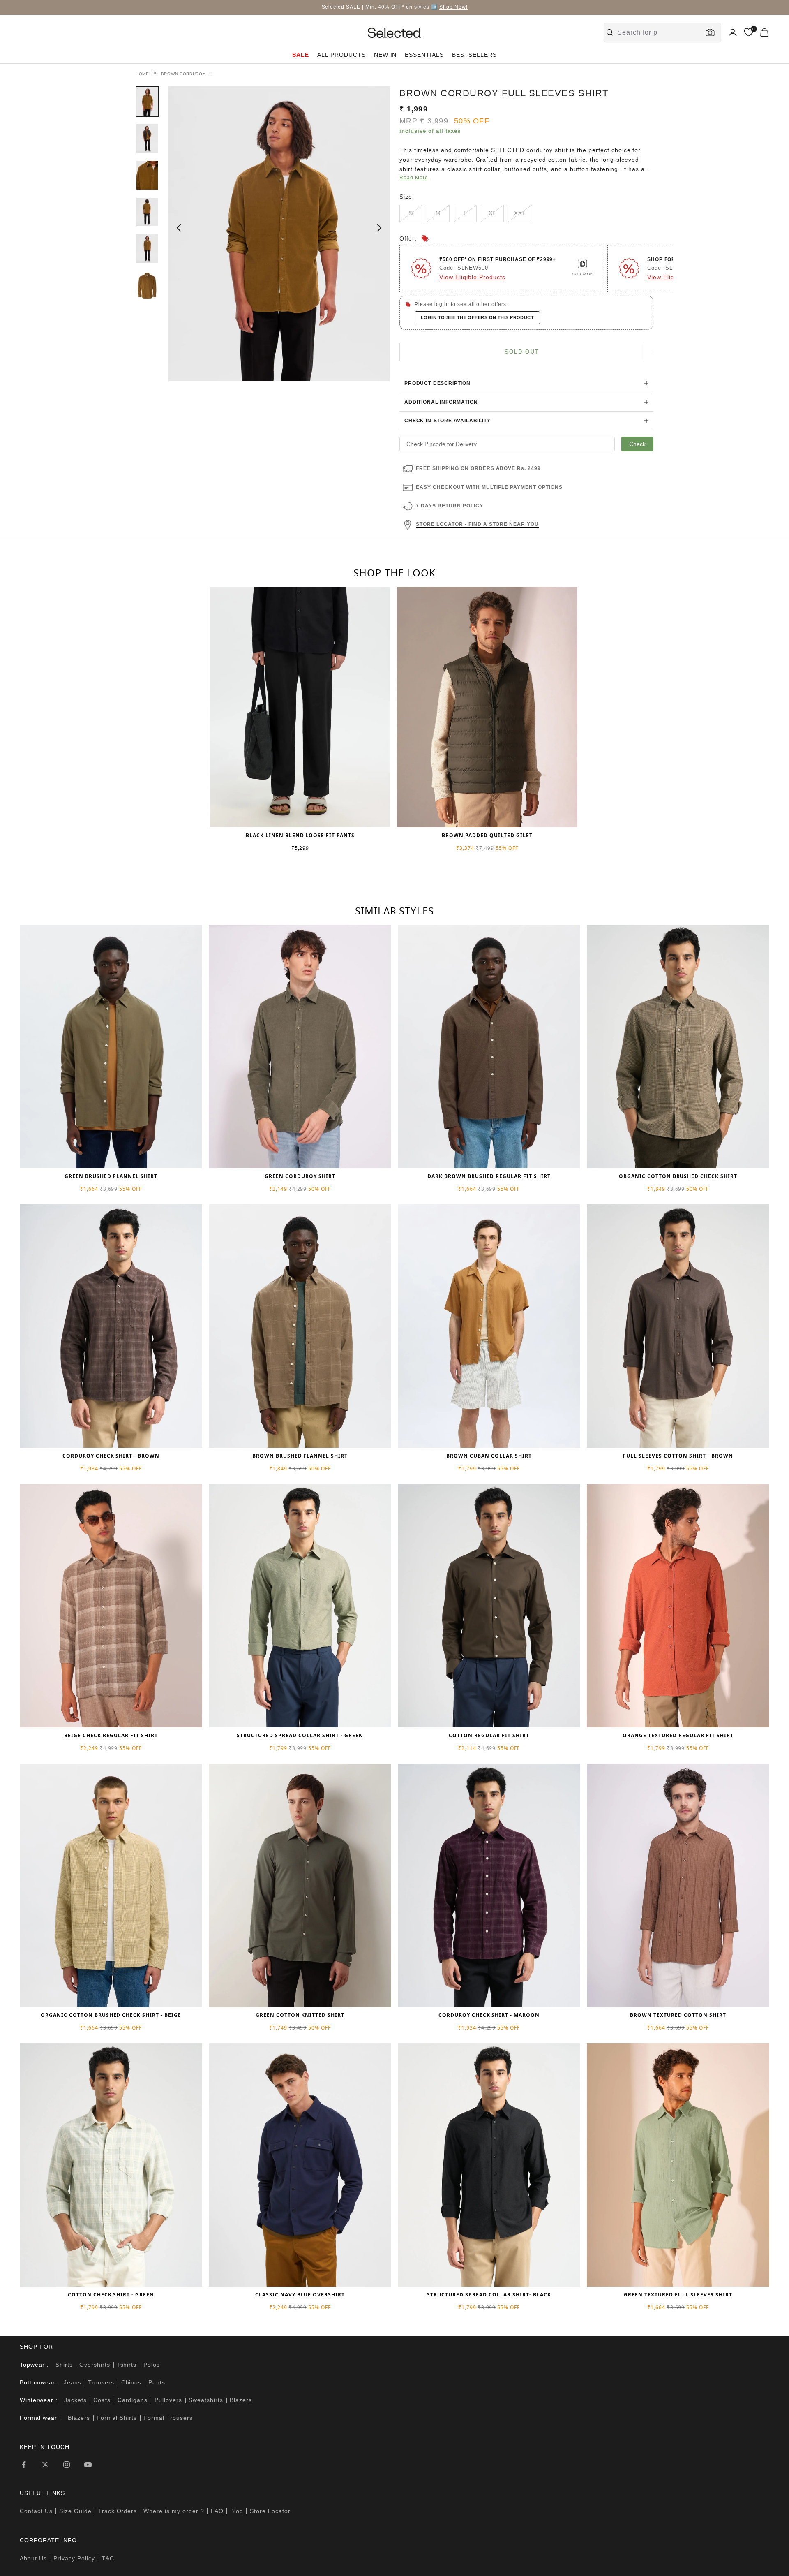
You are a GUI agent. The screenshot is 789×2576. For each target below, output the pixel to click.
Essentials (424, 55)
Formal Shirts (117, 2418)
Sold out (522, 352)
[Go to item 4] (147, 212)
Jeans (73, 2382)
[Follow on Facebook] (24, 2465)
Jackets (75, 2400)
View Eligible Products (472, 277)
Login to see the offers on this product (477, 317)
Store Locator (270, 2511)
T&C (108, 2558)
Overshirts (95, 2365)
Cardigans (133, 2400)
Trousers (101, 2382)
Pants (157, 2382)
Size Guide (75, 2511)
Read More (414, 178)
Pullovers (168, 2400)
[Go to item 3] (147, 175)
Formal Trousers (168, 2418)
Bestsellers (474, 55)
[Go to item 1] (147, 102)
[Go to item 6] (147, 286)
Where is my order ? (174, 2511)
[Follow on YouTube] (88, 2465)
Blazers (241, 2400)
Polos (152, 2365)
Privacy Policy (74, 2558)
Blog (237, 2511)
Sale (301, 55)
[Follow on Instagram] (67, 2465)
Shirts (64, 2365)
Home (142, 74)
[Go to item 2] (147, 139)
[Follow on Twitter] (45, 2465)
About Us (33, 2558)
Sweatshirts (206, 2400)
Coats (102, 2400)
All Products (341, 55)
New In (385, 55)
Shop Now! (453, 7)
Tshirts (127, 2365)
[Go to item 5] (147, 249)
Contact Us (36, 2511)
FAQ (217, 2511)
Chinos (131, 2382)
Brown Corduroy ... (187, 74)
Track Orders (118, 2511)
